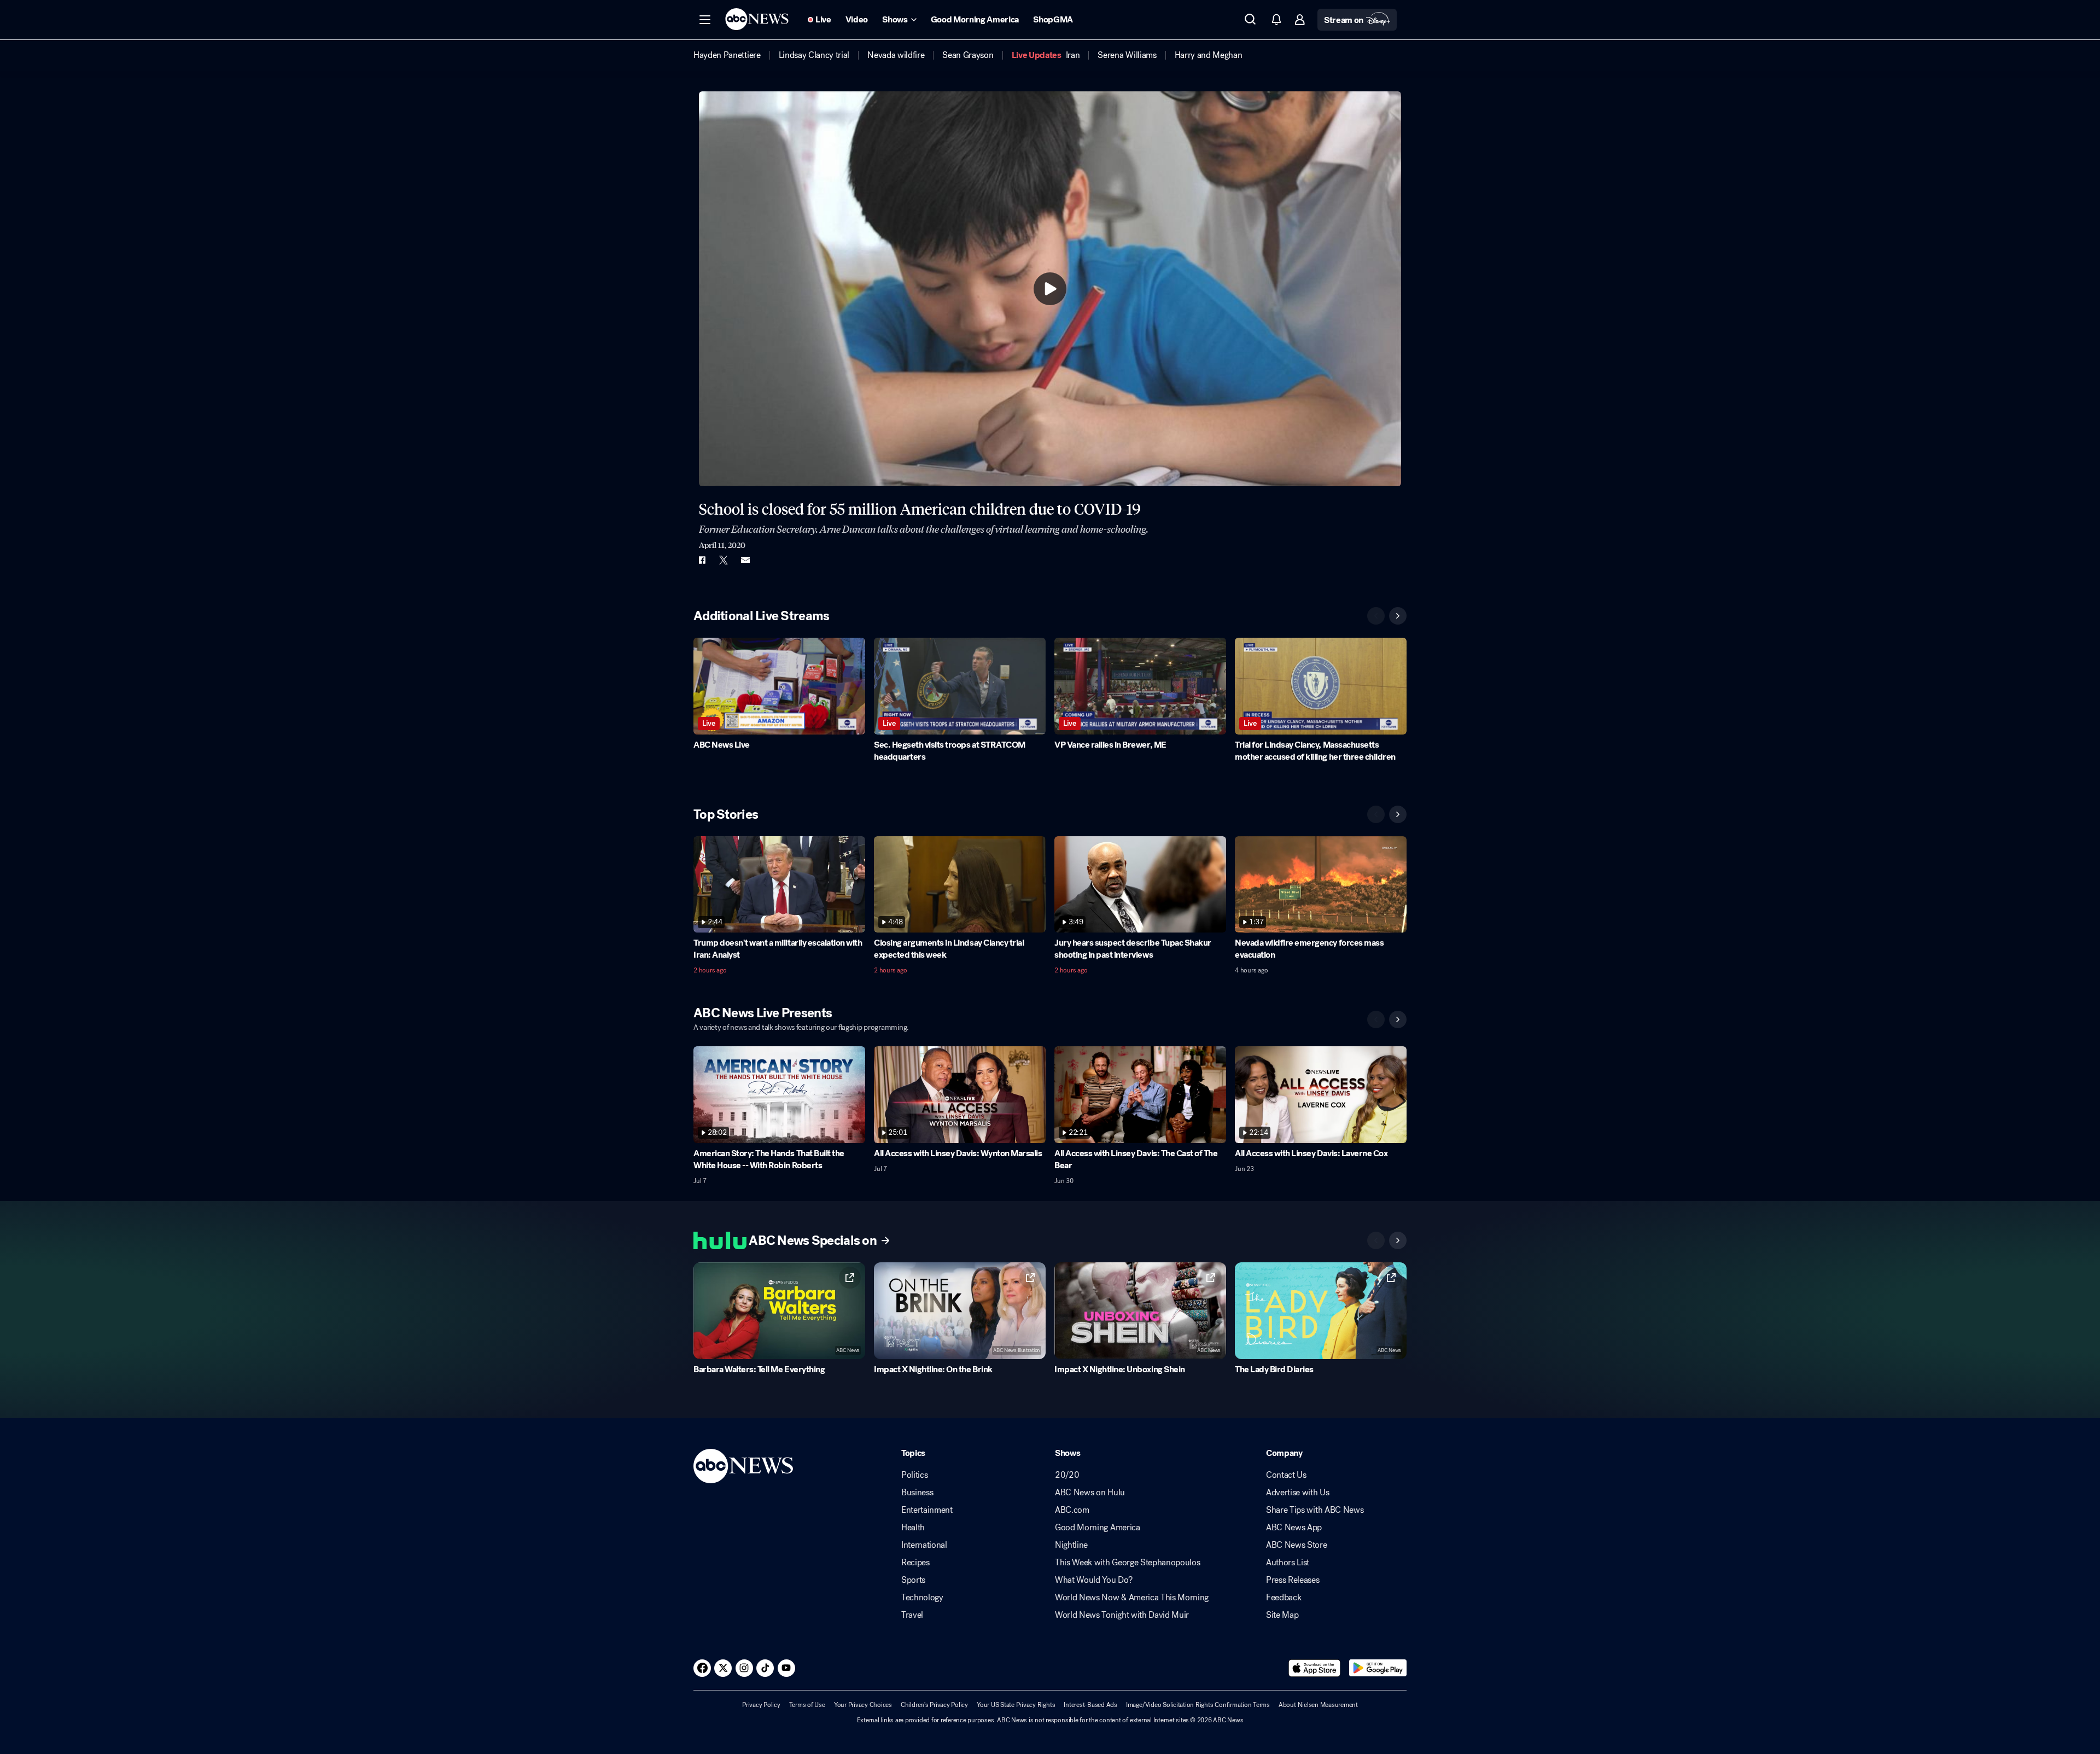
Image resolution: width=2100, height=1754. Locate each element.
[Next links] (1398, 1240)
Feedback (1284, 1598)
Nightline (1071, 1545)
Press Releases (1293, 1580)
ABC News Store (1297, 1545)
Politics (914, 1475)
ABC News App (1294, 1528)
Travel (912, 1615)
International (924, 1545)
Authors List (1288, 1563)
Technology (922, 1598)
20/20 (1067, 1475)
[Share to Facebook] (702, 560)
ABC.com (1072, 1510)
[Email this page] (745, 560)
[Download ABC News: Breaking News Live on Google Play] (1378, 1668)
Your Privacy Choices (863, 1705)
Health (913, 1528)
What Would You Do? (1093, 1580)
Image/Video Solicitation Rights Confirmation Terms (1198, 1705)
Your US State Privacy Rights (1016, 1705)
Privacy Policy (761, 1705)
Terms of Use (807, 1705)
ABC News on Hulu (1090, 1493)
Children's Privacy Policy (934, 1705)
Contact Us (1286, 1475)
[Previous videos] (1376, 616)
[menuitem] (727, 55)
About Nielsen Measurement (1318, 1705)
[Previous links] (1376, 1240)
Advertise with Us (1298, 1493)
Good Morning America (1098, 1528)
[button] (705, 20)
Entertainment (927, 1510)
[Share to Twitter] (724, 560)
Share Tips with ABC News (1315, 1510)
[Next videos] (1398, 616)
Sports (913, 1580)
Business (917, 1493)
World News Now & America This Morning (1132, 1598)
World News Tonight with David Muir (1122, 1615)
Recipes (915, 1563)
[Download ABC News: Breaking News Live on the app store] (1315, 1668)
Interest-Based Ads (1090, 1705)
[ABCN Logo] (757, 19)
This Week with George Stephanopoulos (1127, 1563)
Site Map (1282, 1615)
